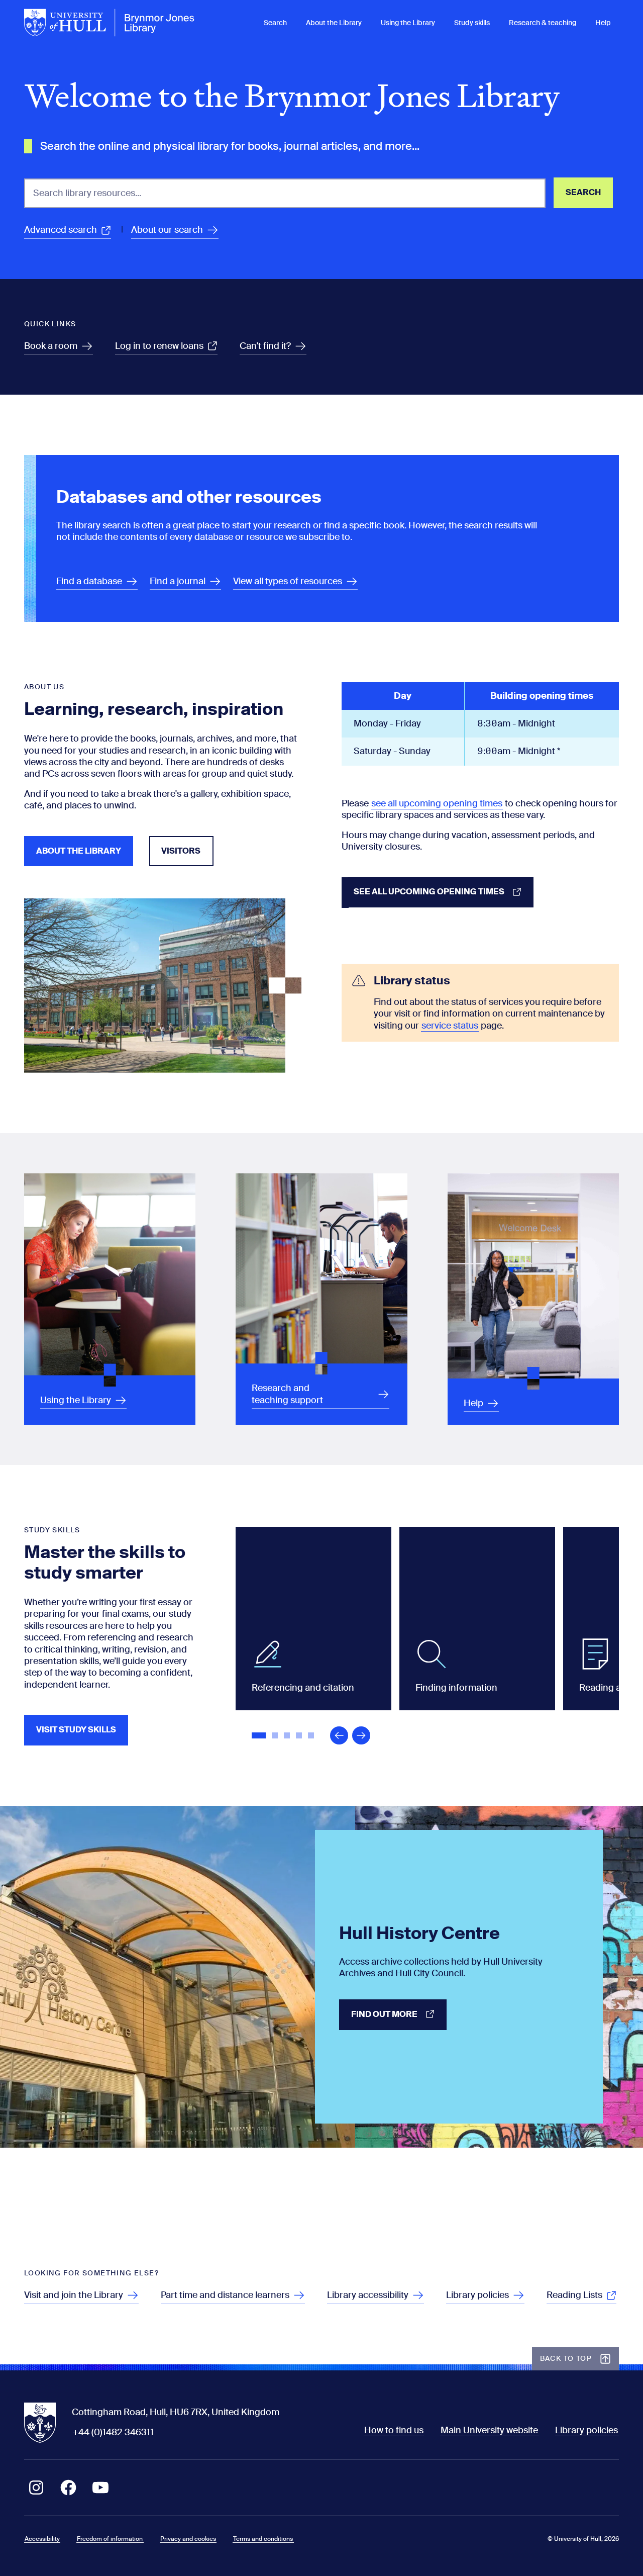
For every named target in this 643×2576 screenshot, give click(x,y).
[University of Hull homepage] (110, 23)
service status (450, 1026)
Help (603, 23)
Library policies (586, 2430)
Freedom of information (110, 2539)
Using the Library (408, 23)
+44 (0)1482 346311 (113, 2432)
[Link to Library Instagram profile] (36, 2488)
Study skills (472, 23)
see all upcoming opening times (437, 803)
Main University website (489, 2430)
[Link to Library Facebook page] (68, 2488)
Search (275, 23)
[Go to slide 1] (260, 1736)
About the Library (334, 23)
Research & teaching (543, 23)
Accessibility (42, 2539)
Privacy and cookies (188, 2539)
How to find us (394, 2430)
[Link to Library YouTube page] (100, 2488)
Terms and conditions (263, 2539)
